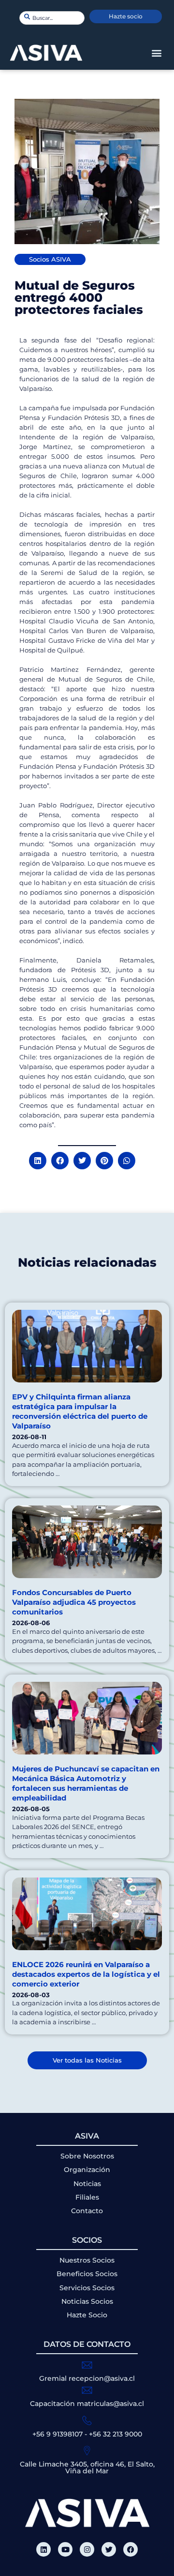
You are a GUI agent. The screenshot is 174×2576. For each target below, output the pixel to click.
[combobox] (52, 18)
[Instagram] (87, 2549)
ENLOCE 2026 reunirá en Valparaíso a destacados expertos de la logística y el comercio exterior (86, 1974)
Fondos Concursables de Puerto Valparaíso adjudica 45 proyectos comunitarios (74, 1602)
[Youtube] (65, 2549)
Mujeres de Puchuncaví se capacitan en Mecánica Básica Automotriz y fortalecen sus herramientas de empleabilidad (86, 1783)
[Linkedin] (43, 2549)
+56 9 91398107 (58, 2434)
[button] (156, 53)
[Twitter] (109, 2549)
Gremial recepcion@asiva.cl (87, 2378)
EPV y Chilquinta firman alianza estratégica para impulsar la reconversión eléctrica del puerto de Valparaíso (80, 1411)
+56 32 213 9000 (116, 2434)
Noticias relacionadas (87, 1262)
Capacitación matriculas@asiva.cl (87, 2404)
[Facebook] (130, 2549)
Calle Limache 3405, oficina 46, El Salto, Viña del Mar (87, 2467)
